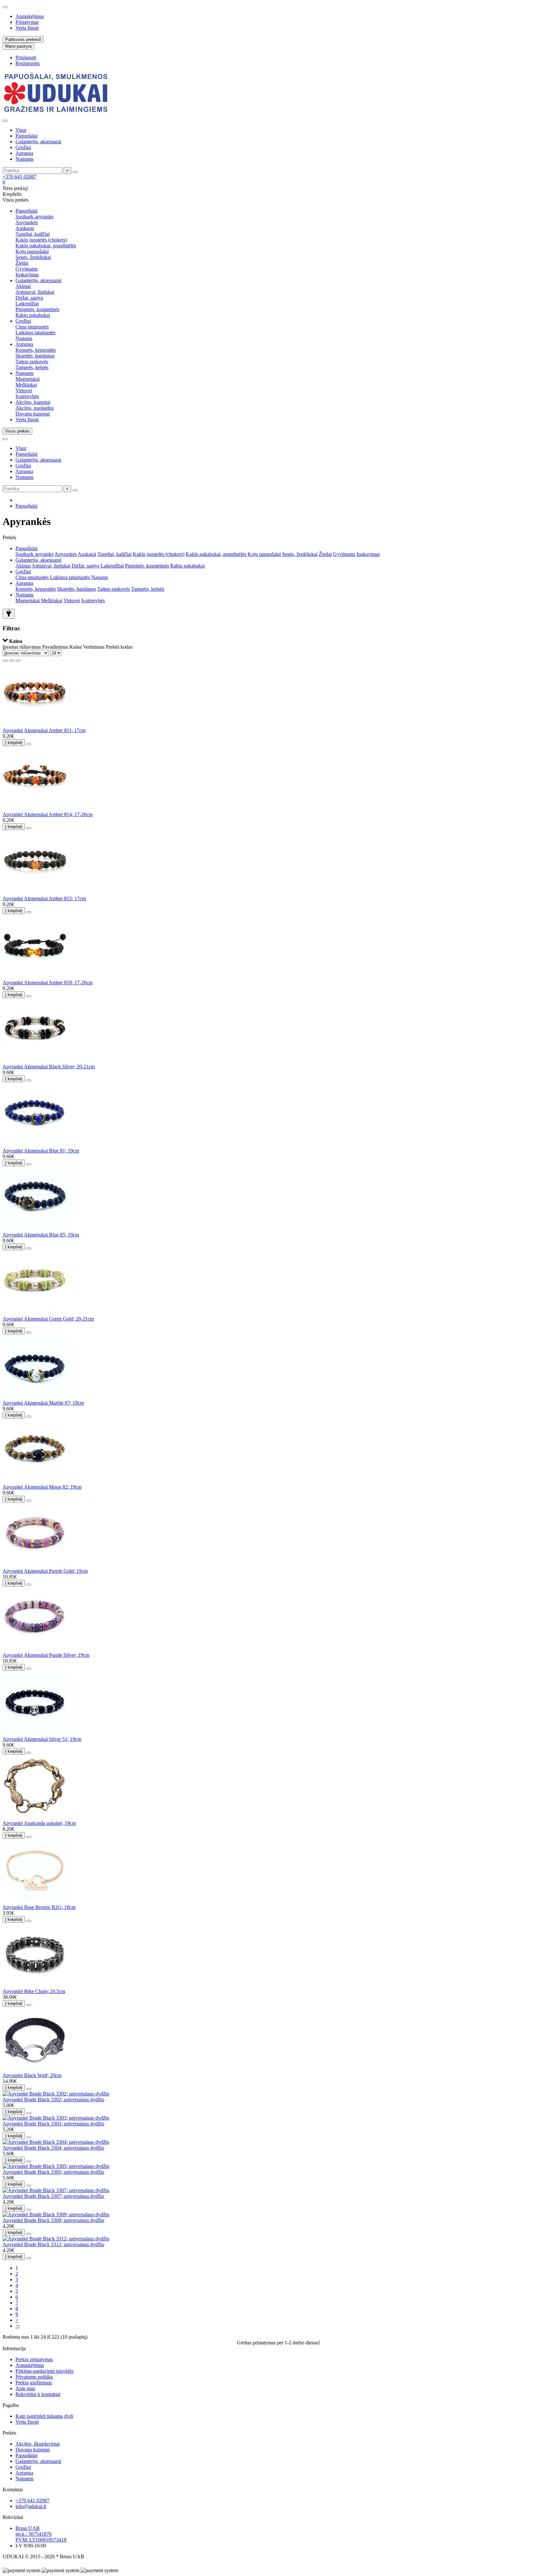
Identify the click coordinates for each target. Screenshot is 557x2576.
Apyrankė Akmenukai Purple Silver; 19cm (46, 1655)
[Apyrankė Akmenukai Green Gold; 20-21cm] (35, 1313)
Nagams (24, 338)
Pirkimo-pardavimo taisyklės (44, 2371)
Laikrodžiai (27, 304)
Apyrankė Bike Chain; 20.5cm (34, 1991)
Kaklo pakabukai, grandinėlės (46, 246)
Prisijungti (26, 57)
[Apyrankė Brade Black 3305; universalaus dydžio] (56, 2166)
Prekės (9, 2433)
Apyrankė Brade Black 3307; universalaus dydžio (53, 2196)
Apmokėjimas (30, 16)
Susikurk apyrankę (34, 217)
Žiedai (22, 263)
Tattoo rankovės (32, 362)
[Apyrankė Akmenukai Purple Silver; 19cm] (35, 1649)
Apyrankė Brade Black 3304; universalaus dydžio (53, 2148)
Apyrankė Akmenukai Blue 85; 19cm (41, 1235)
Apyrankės (27, 222)
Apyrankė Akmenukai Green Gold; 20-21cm (48, 1319)
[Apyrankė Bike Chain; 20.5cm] (35, 1985)
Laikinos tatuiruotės (35, 333)
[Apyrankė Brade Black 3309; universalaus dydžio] (56, 2214)
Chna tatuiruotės (32, 327)
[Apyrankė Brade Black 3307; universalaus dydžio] (56, 2190)
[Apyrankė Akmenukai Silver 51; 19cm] (35, 1733)
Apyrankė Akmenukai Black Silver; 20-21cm (49, 1067)
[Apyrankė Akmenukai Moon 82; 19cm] (35, 1481)
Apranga (24, 153)
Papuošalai (26, 136)
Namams (24, 159)
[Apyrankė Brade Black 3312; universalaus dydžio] (56, 2239)
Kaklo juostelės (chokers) (41, 240)
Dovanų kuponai (33, 414)
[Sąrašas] (12, 661)
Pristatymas (27, 22)
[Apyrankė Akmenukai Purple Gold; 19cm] (35, 1565)
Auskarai (25, 228)
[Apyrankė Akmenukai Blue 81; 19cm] (35, 1145)
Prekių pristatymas (34, 2359)
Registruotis (28, 63)
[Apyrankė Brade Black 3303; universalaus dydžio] (56, 2118)
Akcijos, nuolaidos (34, 408)
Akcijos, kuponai (33, 402)
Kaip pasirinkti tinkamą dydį (44, 2416)
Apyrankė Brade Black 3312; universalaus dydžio (53, 2244)
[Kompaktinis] (18, 661)
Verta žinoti (27, 28)
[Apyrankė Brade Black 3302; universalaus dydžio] (56, 2094)
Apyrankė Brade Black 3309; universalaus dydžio (53, 2220)
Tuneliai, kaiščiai (33, 234)
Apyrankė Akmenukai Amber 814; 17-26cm (48, 814)
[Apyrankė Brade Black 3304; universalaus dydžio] (56, 2142)
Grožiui (23, 147)
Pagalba (11, 2405)
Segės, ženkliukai (33, 257)
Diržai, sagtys (29, 298)
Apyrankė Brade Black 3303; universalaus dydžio (53, 2124)
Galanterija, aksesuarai (38, 142)
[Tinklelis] (5, 661)
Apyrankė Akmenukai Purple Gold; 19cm (45, 1571)
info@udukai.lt (31, 2506)
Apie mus (25, 2388)
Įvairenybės (27, 396)
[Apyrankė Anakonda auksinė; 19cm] (35, 1817)
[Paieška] (75, 172)
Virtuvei (24, 391)
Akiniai (23, 286)
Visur (21, 130)
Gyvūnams (27, 269)
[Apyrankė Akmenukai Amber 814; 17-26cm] (35, 809)
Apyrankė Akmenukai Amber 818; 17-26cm (48, 983)
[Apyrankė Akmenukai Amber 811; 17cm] (35, 725)
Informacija (14, 2348)
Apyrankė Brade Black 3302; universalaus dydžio (53, 2099)
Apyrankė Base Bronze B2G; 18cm (39, 1907)
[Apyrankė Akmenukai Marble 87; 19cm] (35, 1397)
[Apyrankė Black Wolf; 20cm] (35, 2070)
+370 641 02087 (20, 177)
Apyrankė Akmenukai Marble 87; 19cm (43, 1403)
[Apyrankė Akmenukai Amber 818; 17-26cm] (35, 977)
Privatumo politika (34, 2377)
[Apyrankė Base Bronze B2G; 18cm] (35, 1901)
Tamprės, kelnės (32, 367)
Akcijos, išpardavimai (38, 2444)
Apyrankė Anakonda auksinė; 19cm (39, 1823)
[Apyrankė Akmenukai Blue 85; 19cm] (35, 1229)
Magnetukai (28, 379)
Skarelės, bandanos (35, 356)
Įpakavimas (27, 275)
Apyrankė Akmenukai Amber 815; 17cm (44, 898)
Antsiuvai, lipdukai (35, 292)
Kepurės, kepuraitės (36, 350)
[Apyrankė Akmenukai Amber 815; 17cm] (35, 893)
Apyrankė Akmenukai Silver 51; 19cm (42, 1739)
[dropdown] (5, 7)
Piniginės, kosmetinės (37, 309)
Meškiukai (26, 385)
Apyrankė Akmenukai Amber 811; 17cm (44, 730)
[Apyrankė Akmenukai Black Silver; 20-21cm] (35, 1061)
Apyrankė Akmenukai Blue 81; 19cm (41, 1151)
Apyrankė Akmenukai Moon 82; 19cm (42, 1487)
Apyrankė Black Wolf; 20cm (32, 2075)
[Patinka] (29, 744)
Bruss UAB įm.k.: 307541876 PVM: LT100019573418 (41, 2534)
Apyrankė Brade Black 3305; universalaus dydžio (53, 2172)
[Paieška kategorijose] (5, 121)
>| (17, 2326)
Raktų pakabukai (33, 315)
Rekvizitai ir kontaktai (38, 2394)
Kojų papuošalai (32, 251)
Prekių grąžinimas (34, 2383)
